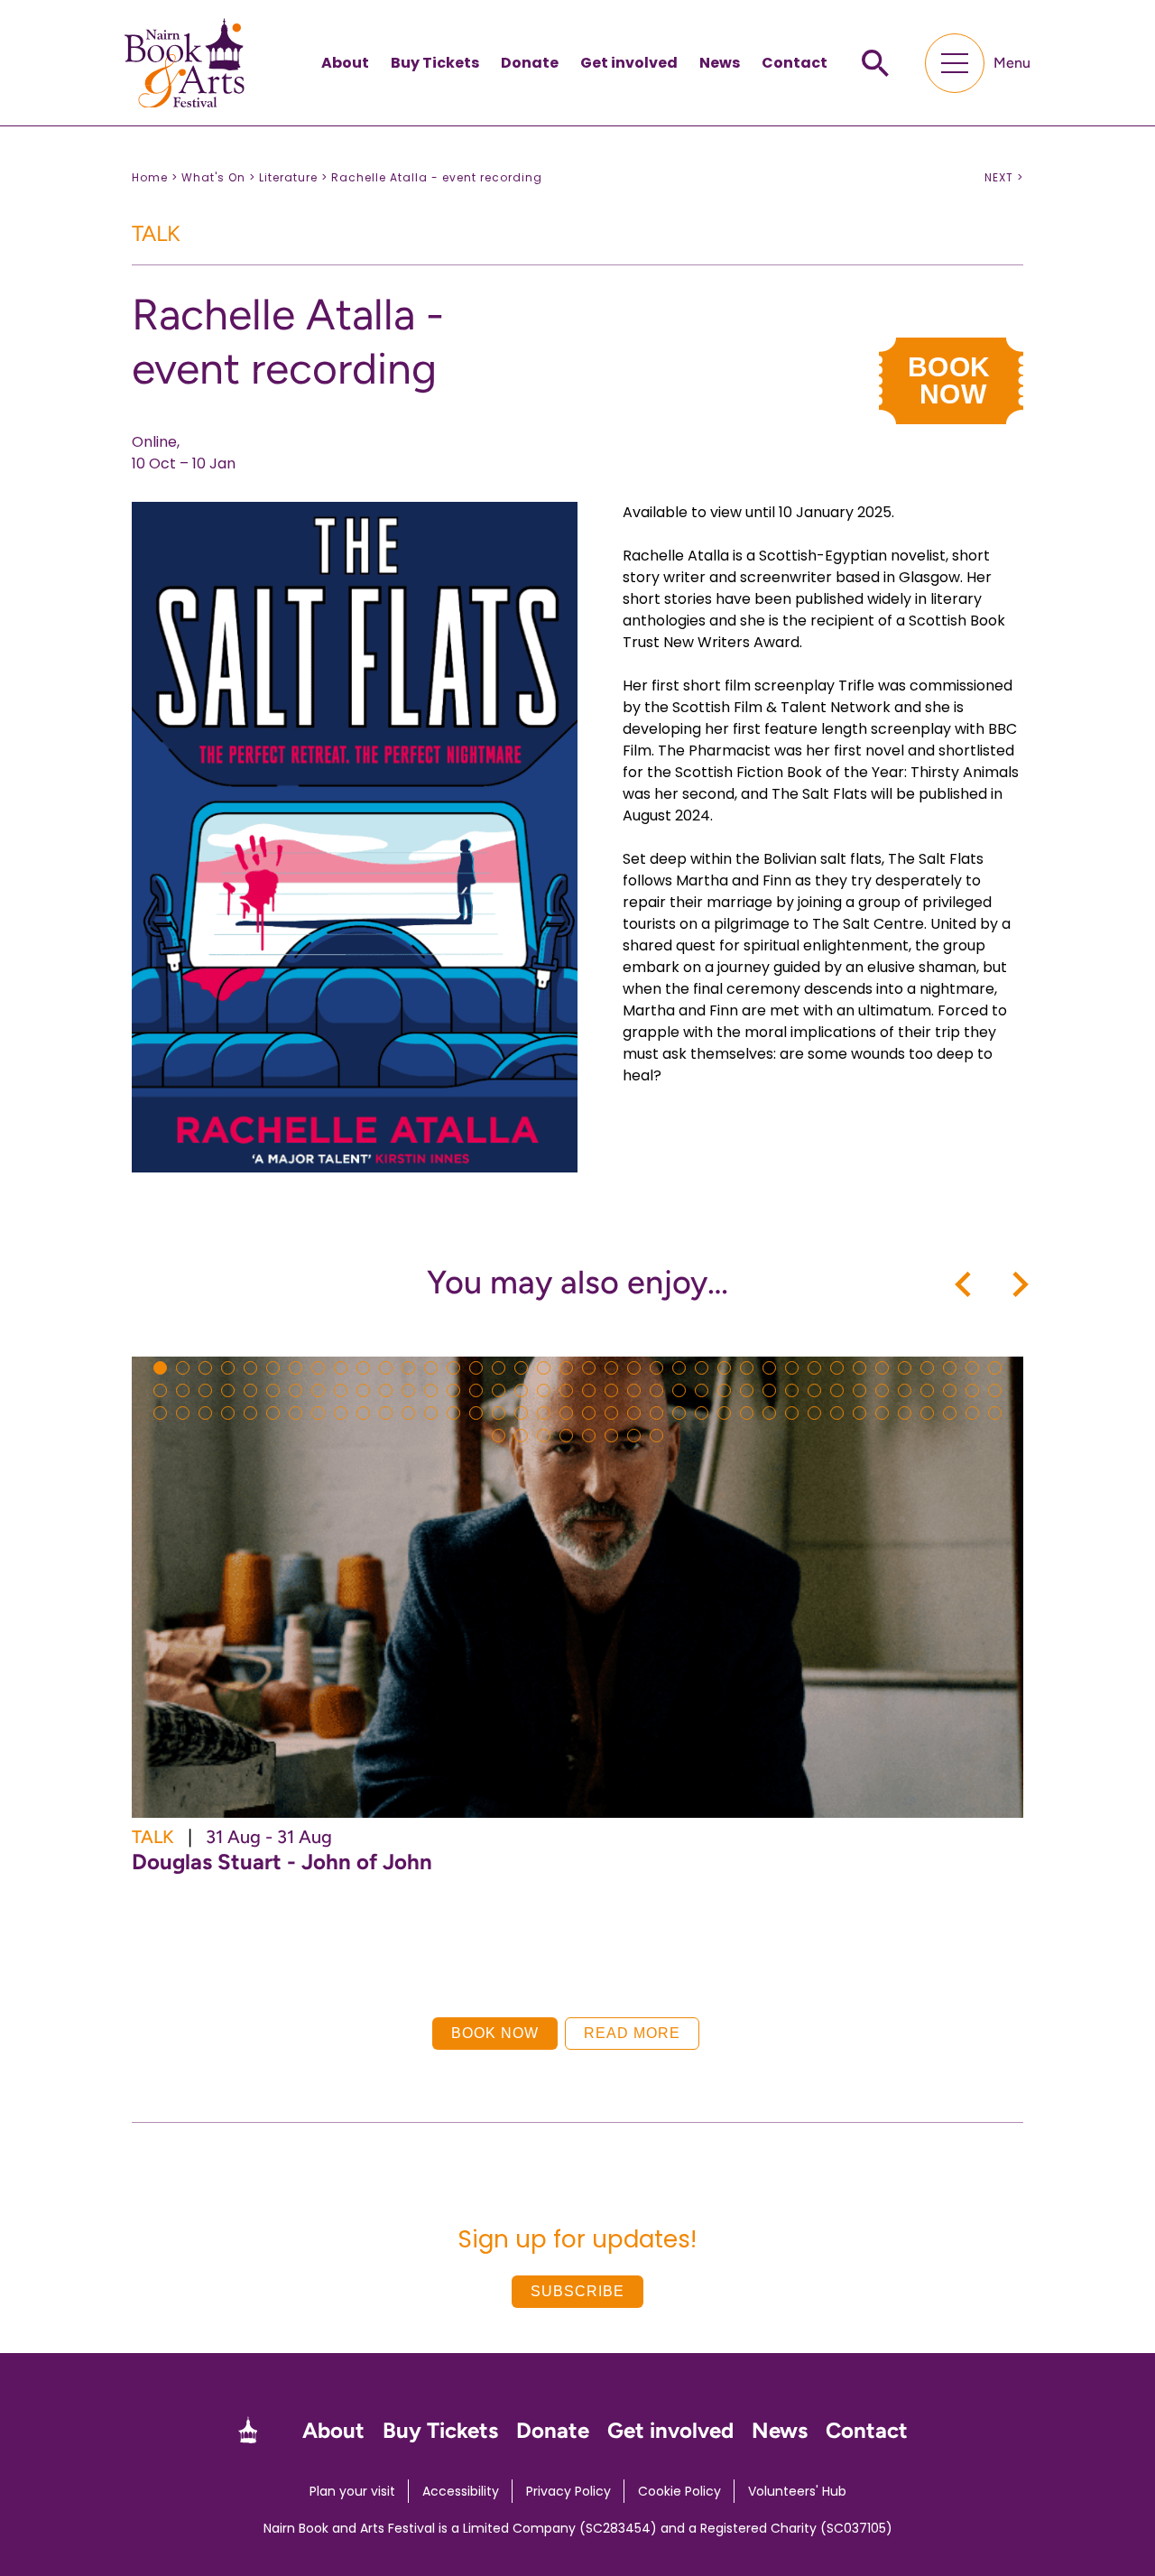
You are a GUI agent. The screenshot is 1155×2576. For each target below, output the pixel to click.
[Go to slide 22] (634, 1368)
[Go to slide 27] (747, 1368)
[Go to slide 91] (476, 1413)
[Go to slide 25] (702, 1368)
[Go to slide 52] (453, 1390)
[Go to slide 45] (296, 1390)
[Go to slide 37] (972, 1368)
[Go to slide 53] (476, 1390)
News (720, 63)
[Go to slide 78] (183, 1413)
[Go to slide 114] (995, 1413)
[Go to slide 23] (656, 1368)
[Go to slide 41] (205, 1390)
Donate (530, 63)
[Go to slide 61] (656, 1390)
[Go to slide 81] (250, 1413)
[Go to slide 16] (499, 1368)
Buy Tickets (435, 63)
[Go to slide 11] (386, 1368)
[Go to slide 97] (611, 1413)
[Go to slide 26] (724, 1368)
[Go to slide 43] (250, 1390)
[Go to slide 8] (318, 1368)
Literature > (293, 177)
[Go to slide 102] (724, 1413)
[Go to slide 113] (972, 1413)
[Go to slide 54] (499, 1390)
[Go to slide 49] (386, 1390)
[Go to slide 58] (589, 1390)
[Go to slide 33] (882, 1368)
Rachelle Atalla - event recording (437, 177)
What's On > (218, 177)
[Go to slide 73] (927, 1390)
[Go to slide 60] (634, 1390)
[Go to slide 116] (521, 1436)
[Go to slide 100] (679, 1413)
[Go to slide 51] (431, 1390)
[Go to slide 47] (341, 1390)
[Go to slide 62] (679, 1390)
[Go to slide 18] (544, 1368)
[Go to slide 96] (589, 1413)
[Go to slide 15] (476, 1368)
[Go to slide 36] (950, 1368)
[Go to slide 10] (363, 1368)
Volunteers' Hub (797, 2491)
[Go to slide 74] (950, 1390)
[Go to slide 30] (814, 1368)
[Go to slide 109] (882, 1413)
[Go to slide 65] (747, 1390)
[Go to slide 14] (453, 1368)
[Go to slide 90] (453, 1413)
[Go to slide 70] (859, 1390)
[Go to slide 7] (296, 1368)
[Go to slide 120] (611, 1436)
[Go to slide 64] (724, 1390)
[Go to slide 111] (927, 1413)
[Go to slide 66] (769, 1390)
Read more (632, 2033)
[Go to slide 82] (273, 1413)
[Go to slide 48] (363, 1390)
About (345, 63)
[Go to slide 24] (679, 1368)
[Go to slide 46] (318, 1390)
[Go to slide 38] (995, 1368)
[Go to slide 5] (250, 1368)
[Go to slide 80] (228, 1413)
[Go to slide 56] (544, 1390)
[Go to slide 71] (882, 1390)
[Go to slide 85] (341, 1413)
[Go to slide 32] (859, 1368)
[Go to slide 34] (905, 1368)
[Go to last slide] (965, 1284)
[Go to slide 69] (837, 1390)
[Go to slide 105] (792, 1413)
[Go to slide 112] (950, 1413)
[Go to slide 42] (228, 1390)
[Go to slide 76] (995, 1390)
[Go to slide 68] (814, 1390)
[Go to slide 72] (905, 1390)
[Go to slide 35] (927, 1368)
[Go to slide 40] (183, 1390)
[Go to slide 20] (589, 1368)
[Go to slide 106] (814, 1413)
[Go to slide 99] (656, 1413)
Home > (155, 177)
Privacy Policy (568, 2491)
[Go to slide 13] (431, 1368)
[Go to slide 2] (183, 1368)
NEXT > (1004, 178)
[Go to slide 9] (341, 1368)
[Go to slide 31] (837, 1368)
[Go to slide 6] (273, 1368)
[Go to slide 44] (273, 1390)
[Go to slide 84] (318, 1413)
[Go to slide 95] (566, 1413)
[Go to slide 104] (769, 1413)
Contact (795, 63)
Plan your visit (352, 2491)
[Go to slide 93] (521, 1413)
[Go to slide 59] (611, 1390)
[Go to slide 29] (792, 1368)
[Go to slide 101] (702, 1413)
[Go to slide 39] (160, 1390)
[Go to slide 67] (792, 1390)
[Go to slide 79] (205, 1413)
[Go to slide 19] (566, 1368)
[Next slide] (1019, 1284)
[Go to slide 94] (544, 1413)
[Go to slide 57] (566, 1390)
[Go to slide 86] (363, 1413)
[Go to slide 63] (702, 1390)
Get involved (629, 63)
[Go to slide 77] (160, 1413)
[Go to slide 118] (566, 1436)
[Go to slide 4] (228, 1368)
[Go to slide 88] (408, 1413)
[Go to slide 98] (634, 1413)
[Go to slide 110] (905, 1413)
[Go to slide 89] (431, 1413)
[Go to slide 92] (499, 1413)
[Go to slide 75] (972, 1390)
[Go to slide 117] (544, 1436)
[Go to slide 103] (747, 1413)
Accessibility (461, 2491)
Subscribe (577, 2291)
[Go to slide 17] (521, 1368)
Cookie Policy (679, 2491)
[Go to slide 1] (160, 1368)
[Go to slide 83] (296, 1413)
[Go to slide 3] (205, 1368)
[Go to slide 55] (521, 1390)
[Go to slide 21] (611, 1368)
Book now (495, 2033)
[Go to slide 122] (656, 1436)
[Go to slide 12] (408, 1368)
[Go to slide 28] (769, 1368)
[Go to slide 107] (837, 1413)
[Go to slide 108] (859, 1413)
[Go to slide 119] (589, 1436)
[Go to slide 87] (386, 1413)
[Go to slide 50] (408, 1390)
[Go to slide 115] (499, 1436)
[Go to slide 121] (634, 1436)
